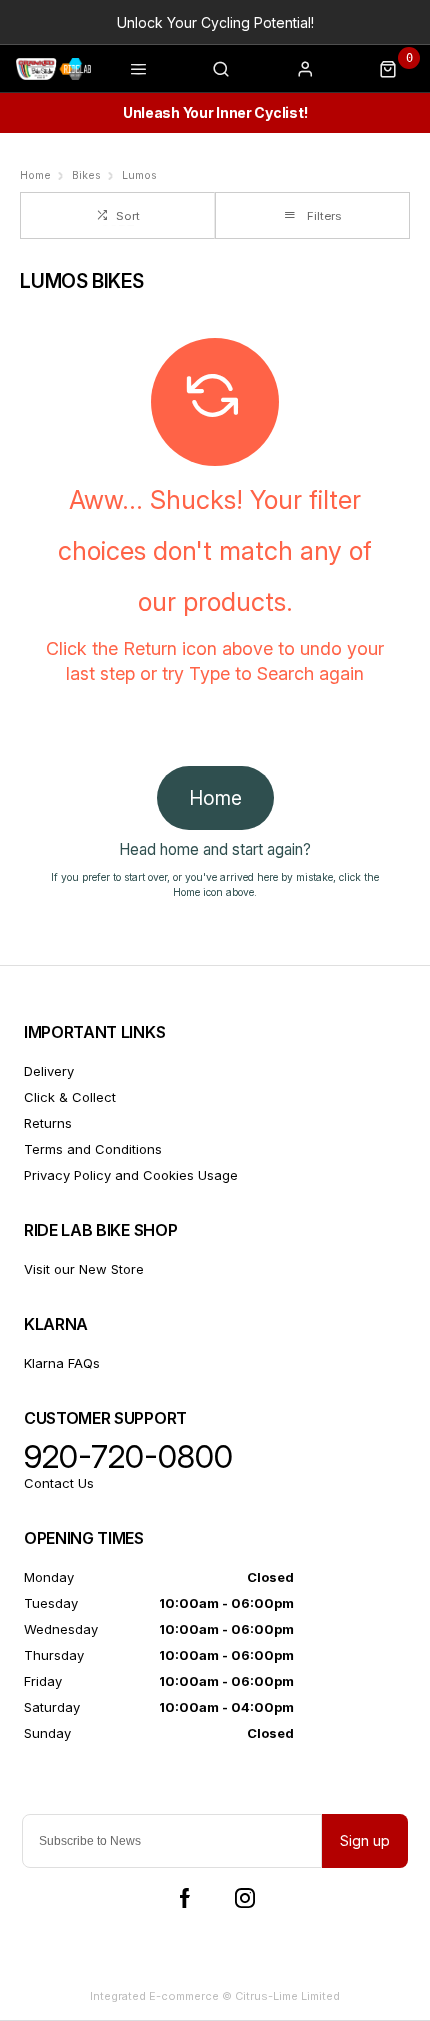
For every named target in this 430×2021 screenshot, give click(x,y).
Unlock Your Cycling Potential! (215, 22)
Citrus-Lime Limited (287, 1996)
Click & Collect (70, 1097)
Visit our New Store (84, 1269)
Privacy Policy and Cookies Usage (131, 1175)
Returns (48, 1123)
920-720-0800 (128, 1457)
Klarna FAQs (62, 1363)
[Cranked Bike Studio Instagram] (245, 1898)
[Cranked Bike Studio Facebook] (185, 1898)
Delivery (49, 1071)
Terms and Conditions (93, 1149)
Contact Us (59, 1483)
